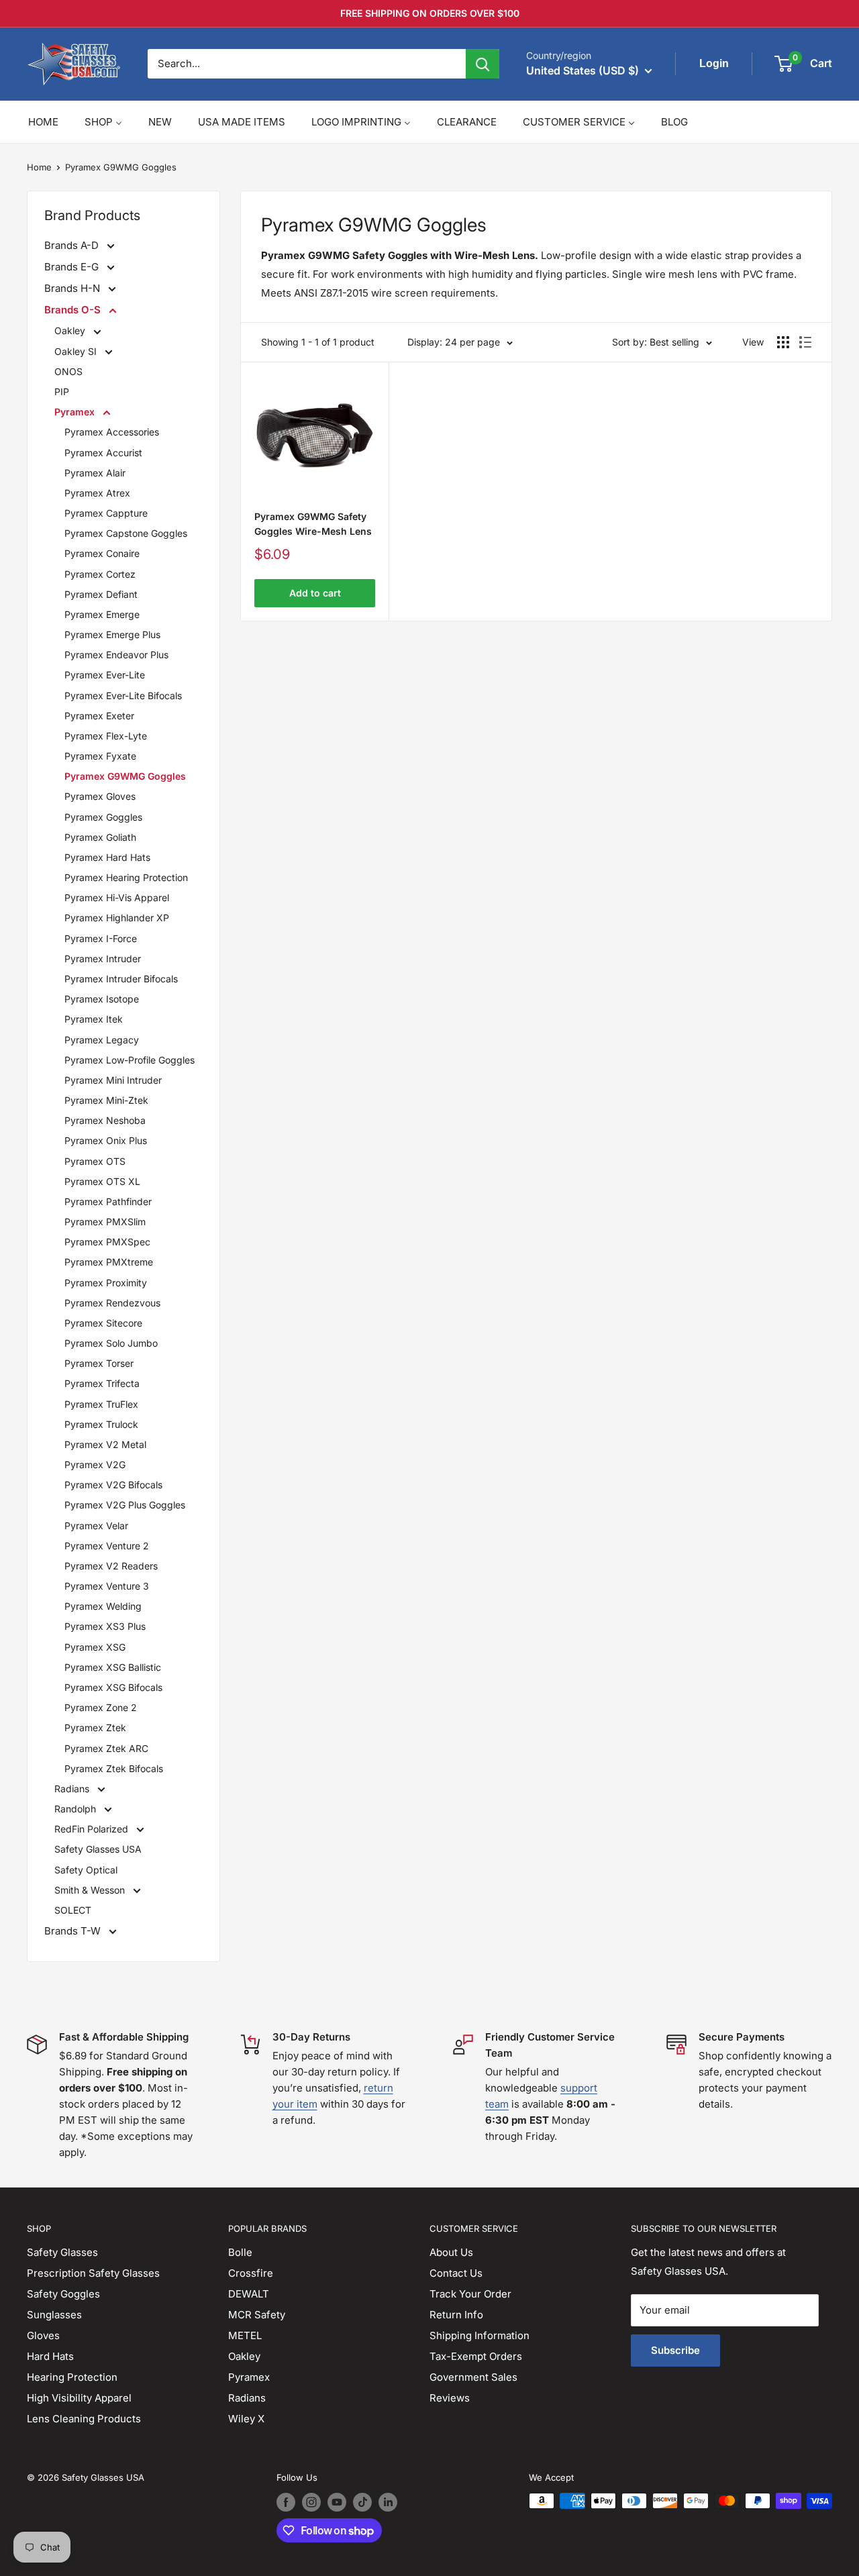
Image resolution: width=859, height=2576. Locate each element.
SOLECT (73, 1910)
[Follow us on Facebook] (286, 2502)
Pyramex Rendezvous (112, 1303)
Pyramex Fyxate (100, 756)
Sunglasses (54, 2315)
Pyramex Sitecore (103, 1323)
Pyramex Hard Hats (107, 857)
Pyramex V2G (95, 1464)
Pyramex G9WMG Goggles (121, 167)
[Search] (483, 64)
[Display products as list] (805, 342)
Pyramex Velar (96, 1526)
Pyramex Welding (103, 1606)
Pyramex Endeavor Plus (116, 655)
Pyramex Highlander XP (117, 918)
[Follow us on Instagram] (311, 2502)
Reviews (450, 2398)
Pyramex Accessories (112, 432)
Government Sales (473, 2377)
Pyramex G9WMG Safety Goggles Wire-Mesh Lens (313, 524)
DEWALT (249, 2294)
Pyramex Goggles (103, 817)
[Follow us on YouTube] (337, 2502)
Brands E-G (73, 267)
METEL (245, 2335)
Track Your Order (470, 2294)
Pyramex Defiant (101, 594)
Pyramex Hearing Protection (126, 877)
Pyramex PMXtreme (109, 1262)
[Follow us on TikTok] (362, 2502)
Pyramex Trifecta (102, 1383)
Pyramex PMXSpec (107, 1242)
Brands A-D (73, 245)
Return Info (456, 2315)
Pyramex (76, 412)
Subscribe (675, 2350)
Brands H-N (73, 288)
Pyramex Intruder (103, 959)
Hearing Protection (72, 2377)
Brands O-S (74, 310)
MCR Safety (257, 2315)
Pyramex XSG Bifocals (113, 1687)
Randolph (77, 1809)
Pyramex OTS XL (102, 1181)
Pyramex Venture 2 (107, 1546)
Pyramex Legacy (102, 1040)
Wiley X (246, 2419)
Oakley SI (77, 351)
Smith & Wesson (91, 1890)
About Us (451, 2252)
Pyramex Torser (99, 1363)
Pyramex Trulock (101, 1424)
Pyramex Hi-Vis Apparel (117, 897)
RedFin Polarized (93, 1829)
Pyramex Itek (94, 1019)
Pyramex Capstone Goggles (126, 533)
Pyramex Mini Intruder (113, 1080)
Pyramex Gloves (100, 796)
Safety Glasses (62, 2252)
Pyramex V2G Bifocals (113, 1485)
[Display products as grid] (783, 342)
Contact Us (456, 2273)
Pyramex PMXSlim (105, 1222)
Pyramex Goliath (100, 837)
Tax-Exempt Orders (476, 2356)
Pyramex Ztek (95, 1728)
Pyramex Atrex (97, 493)
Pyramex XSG (95, 1647)
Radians (73, 1789)
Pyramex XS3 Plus (105, 1626)
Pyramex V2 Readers (111, 1566)
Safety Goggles (63, 2294)
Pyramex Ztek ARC (106, 1748)
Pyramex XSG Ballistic (113, 1667)
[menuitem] (43, 122)
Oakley (71, 330)
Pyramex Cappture (106, 513)
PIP (62, 392)
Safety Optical (86, 1870)
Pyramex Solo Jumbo (111, 1343)
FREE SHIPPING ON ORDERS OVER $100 (430, 13)
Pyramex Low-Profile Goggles (130, 1060)
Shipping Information (479, 2335)
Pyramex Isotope (102, 999)
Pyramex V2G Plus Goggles (125, 1505)
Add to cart (315, 593)
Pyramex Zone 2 (101, 1707)
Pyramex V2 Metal (105, 1444)
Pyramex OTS (95, 1161)
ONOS (68, 371)
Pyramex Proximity (106, 1283)
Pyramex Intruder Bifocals (121, 979)
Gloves (43, 2335)
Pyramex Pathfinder (108, 1201)
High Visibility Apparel (79, 2398)
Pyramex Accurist (103, 453)
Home (39, 167)
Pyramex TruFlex (101, 1404)
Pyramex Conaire (102, 553)
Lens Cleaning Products (84, 2419)
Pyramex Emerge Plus (112, 634)
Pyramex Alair (95, 473)
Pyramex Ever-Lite (105, 675)
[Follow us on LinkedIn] (388, 2502)
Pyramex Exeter (99, 716)
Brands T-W (74, 1931)
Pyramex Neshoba (105, 1120)
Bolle (240, 2252)
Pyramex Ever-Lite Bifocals (123, 695)
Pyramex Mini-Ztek (106, 1100)
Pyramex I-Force (101, 938)
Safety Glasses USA (98, 1849)
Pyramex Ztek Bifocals (114, 1768)
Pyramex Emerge (102, 614)
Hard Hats (50, 2356)
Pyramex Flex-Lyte (106, 736)
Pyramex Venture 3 (107, 1586)
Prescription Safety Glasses (93, 2273)
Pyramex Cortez (100, 574)
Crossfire (251, 2273)
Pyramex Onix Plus (106, 1140)
